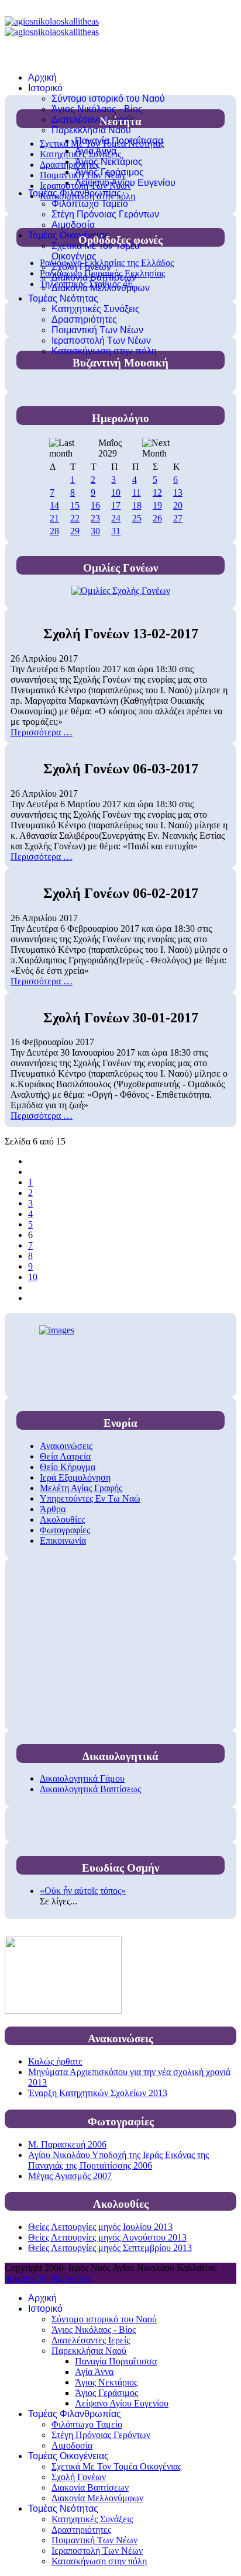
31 (116, 531)
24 (116, 518)
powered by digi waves (48, 2278)
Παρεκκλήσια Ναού (91, 130)
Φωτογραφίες (65, 1530)
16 (95, 505)
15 (75, 505)
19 (157, 505)
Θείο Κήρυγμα (68, 1467)
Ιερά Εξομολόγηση (75, 1477)
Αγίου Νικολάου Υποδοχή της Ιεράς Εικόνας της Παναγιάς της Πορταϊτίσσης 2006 (118, 2160)
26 (157, 518)
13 (178, 492)
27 (178, 518)
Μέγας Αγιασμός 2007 (70, 2176)
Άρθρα (53, 1509)
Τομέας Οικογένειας (68, 235)
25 (137, 518)
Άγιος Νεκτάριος (109, 162)
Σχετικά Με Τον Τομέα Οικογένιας (96, 251)
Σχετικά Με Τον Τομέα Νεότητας (102, 144)
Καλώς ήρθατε (55, 2061)
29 (75, 531)
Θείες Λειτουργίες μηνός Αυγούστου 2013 (107, 2237)
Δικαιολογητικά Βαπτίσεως (90, 1789)
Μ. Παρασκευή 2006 (67, 2144)
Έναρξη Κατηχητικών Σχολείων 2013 (98, 2093)
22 (75, 518)
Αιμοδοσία (73, 225)
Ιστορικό (45, 88)
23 (95, 518)
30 (95, 531)
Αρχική (42, 77)
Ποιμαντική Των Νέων (97, 330)
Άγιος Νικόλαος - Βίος (97, 109)
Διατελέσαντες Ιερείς (93, 120)
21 (54, 518)
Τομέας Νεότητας (63, 298)
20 (178, 505)
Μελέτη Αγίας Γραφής (81, 1488)
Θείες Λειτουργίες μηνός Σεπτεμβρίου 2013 (110, 2248)
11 (137, 492)
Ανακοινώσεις (66, 1446)
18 (137, 505)
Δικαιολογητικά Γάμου (82, 1778)
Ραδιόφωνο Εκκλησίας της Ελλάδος (107, 263)
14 (54, 505)
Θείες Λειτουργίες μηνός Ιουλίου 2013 (100, 2227)
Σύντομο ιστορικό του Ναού (108, 98)
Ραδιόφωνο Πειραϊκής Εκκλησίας (102, 273)
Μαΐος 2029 (110, 448)
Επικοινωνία (63, 1541)
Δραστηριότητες (84, 319)
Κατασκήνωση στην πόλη (104, 351)
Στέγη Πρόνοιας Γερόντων (105, 214)
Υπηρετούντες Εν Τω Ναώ (90, 1498)
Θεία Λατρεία (65, 1456)
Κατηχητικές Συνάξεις (96, 309)
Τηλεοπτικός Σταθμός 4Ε (87, 284)
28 (54, 531)
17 (116, 505)
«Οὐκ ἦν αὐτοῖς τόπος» (83, 1891)
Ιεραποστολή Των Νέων (101, 340)
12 (157, 492)
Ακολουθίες (62, 1519)
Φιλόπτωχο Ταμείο (90, 204)
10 (116, 492)
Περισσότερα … (42, 732)
